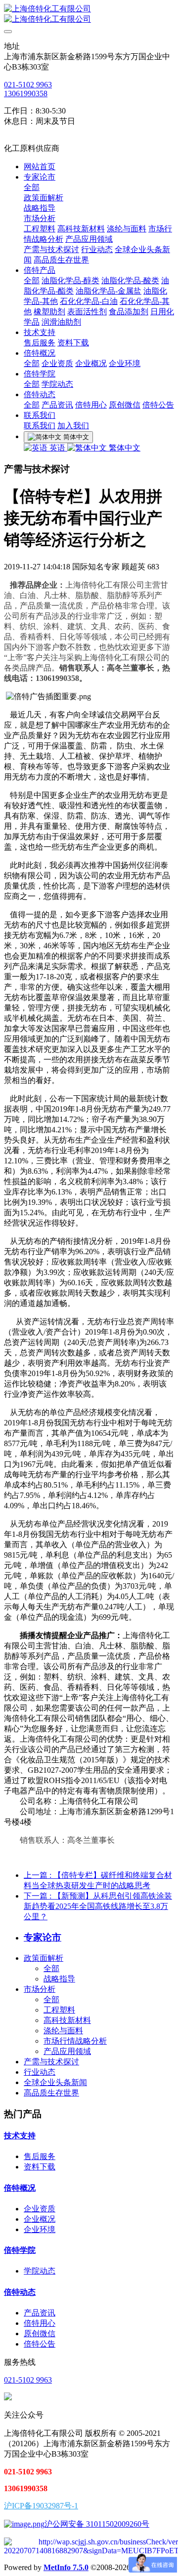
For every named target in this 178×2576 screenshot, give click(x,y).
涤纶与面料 (63, 2031)
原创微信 (40, 2333)
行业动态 (40, 2072)
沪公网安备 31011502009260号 (97, 2524)
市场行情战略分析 (75, 2041)
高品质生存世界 (51, 2093)
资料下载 (40, 2167)
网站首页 (40, 167)
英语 (57, 448)
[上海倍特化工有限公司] (89, 14)
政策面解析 (44, 1958)
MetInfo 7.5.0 (66, 2567)
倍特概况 (20, 2188)
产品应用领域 (67, 2051)
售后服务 (40, 2156)
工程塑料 (59, 2010)
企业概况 (40, 2219)
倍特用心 (40, 2323)
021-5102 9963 (28, 85)
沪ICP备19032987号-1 (41, 2506)
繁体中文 (124, 448)
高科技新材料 (67, 2020)
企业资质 (40, 2209)
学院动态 (40, 2271)
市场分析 (40, 1989)
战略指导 (59, 1979)
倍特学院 (20, 2250)
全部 (32, 187)
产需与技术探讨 (51, 2062)
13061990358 (26, 93)
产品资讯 (40, 2313)
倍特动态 (20, 2292)
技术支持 (20, 2136)
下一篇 (98, 1906)
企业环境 (40, 2229)
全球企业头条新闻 (55, 2082)
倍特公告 (40, 2344)
